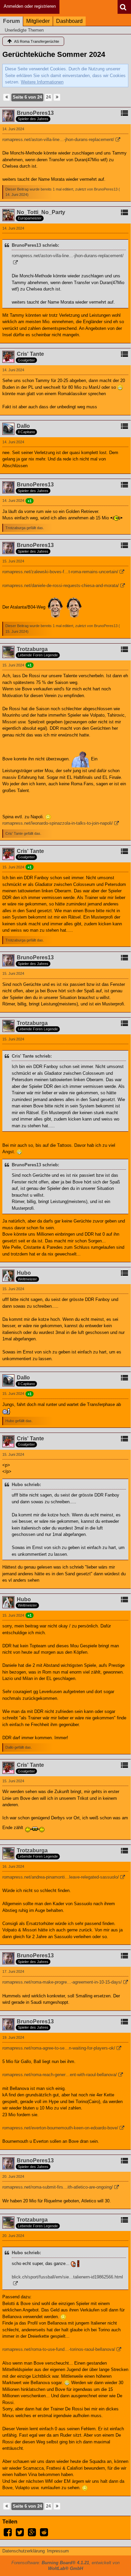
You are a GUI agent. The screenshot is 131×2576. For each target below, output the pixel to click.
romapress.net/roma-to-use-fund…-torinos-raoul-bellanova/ (59, 2349)
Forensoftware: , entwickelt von (65, 2566)
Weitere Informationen (42, 82)
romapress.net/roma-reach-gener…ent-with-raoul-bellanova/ (60, 2075)
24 (48, 97)
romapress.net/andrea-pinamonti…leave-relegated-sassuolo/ (61, 1877)
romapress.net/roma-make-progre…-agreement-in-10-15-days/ (62, 1982)
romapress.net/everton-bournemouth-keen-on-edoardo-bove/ (60, 2128)
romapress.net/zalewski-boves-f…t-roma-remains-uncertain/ (60, 572)
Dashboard (69, 21)
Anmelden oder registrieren (30, 6)
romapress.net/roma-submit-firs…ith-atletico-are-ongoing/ (58, 2187)
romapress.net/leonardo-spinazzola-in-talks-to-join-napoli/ (58, 823)
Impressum (58, 2551)
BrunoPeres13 (106, 189)
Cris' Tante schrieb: (32, 1056)
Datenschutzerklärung (24, 2551)
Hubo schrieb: (26, 1485)
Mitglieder (38, 21)
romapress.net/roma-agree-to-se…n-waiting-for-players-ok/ (59, 2048)
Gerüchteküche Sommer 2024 (54, 54)
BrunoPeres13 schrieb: (35, 245)
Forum (11, 21)
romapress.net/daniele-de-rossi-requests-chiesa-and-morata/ (61, 586)
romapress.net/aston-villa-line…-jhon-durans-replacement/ (58, 140)
